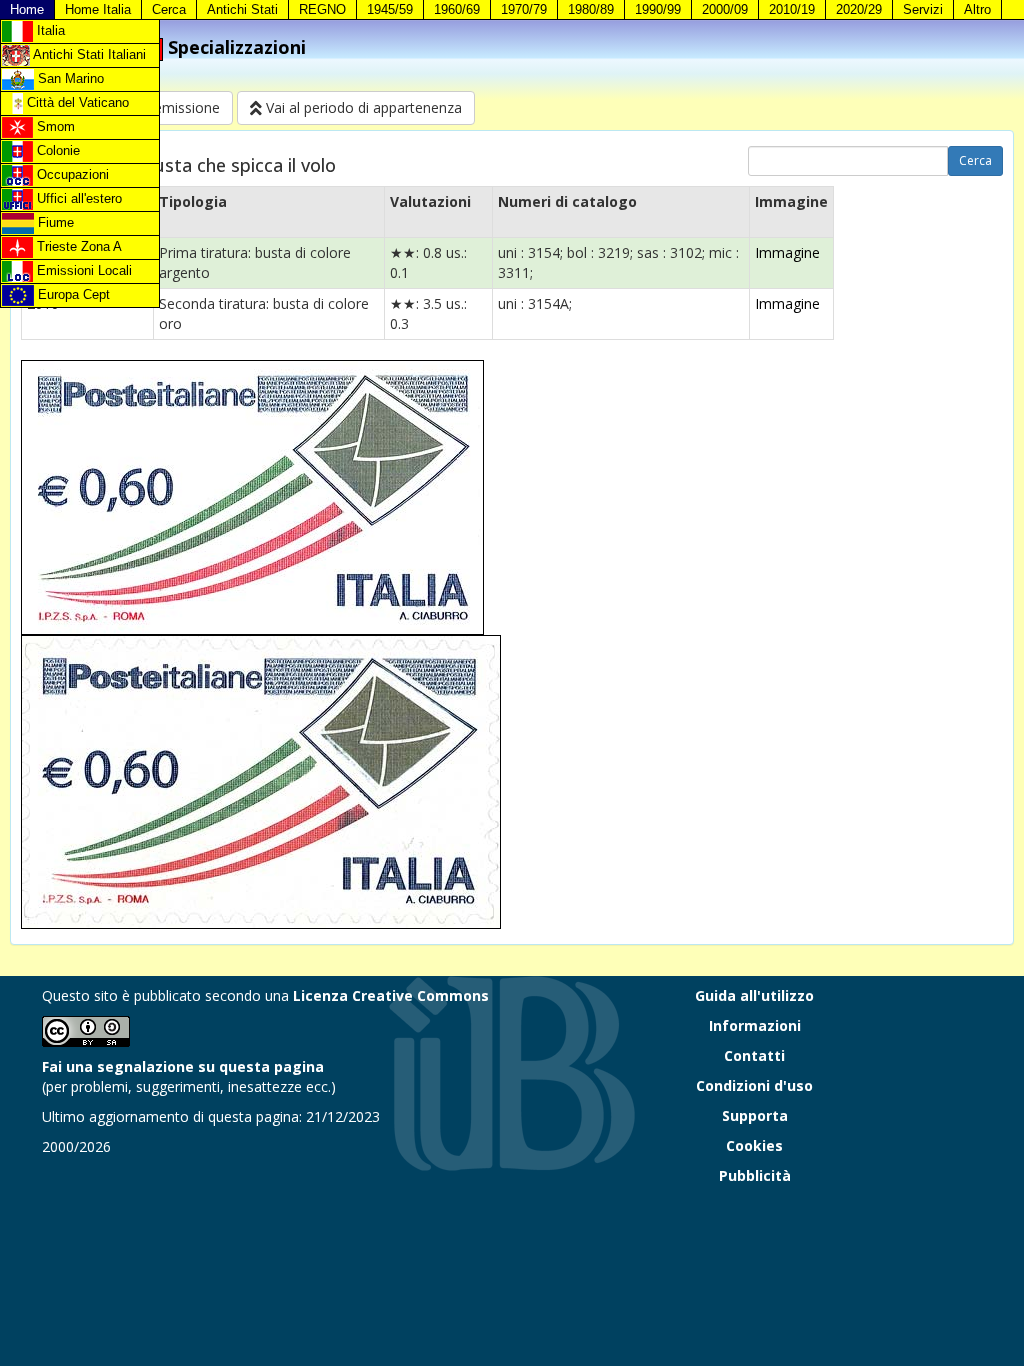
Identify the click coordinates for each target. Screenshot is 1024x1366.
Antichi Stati (242, 9)
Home (27, 9)
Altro (977, 9)
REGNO (322, 9)
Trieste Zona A (77, 246)
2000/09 (725, 9)
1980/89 (591, 9)
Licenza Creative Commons (391, 995)
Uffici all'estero (77, 198)
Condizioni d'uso (754, 1085)
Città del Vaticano (76, 102)
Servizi (923, 9)
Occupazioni (71, 174)
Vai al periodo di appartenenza (362, 107)
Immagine (787, 252)
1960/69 (457, 9)
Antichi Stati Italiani (88, 54)
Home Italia (98, 9)
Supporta (755, 1115)
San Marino (69, 78)
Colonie (56, 150)
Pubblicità (755, 1175)
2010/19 (792, 9)
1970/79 (524, 9)
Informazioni (755, 1025)
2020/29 (859, 9)
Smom (54, 126)
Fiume (54, 222)
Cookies (754, 1145)
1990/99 (658, 9)
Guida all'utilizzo (754, 995)
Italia (49, 30)
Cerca (169, 9)
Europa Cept (72, 294)
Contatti (754, 1055)
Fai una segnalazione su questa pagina (183, 1066)
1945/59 (390, 9)
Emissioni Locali (82, 270)
